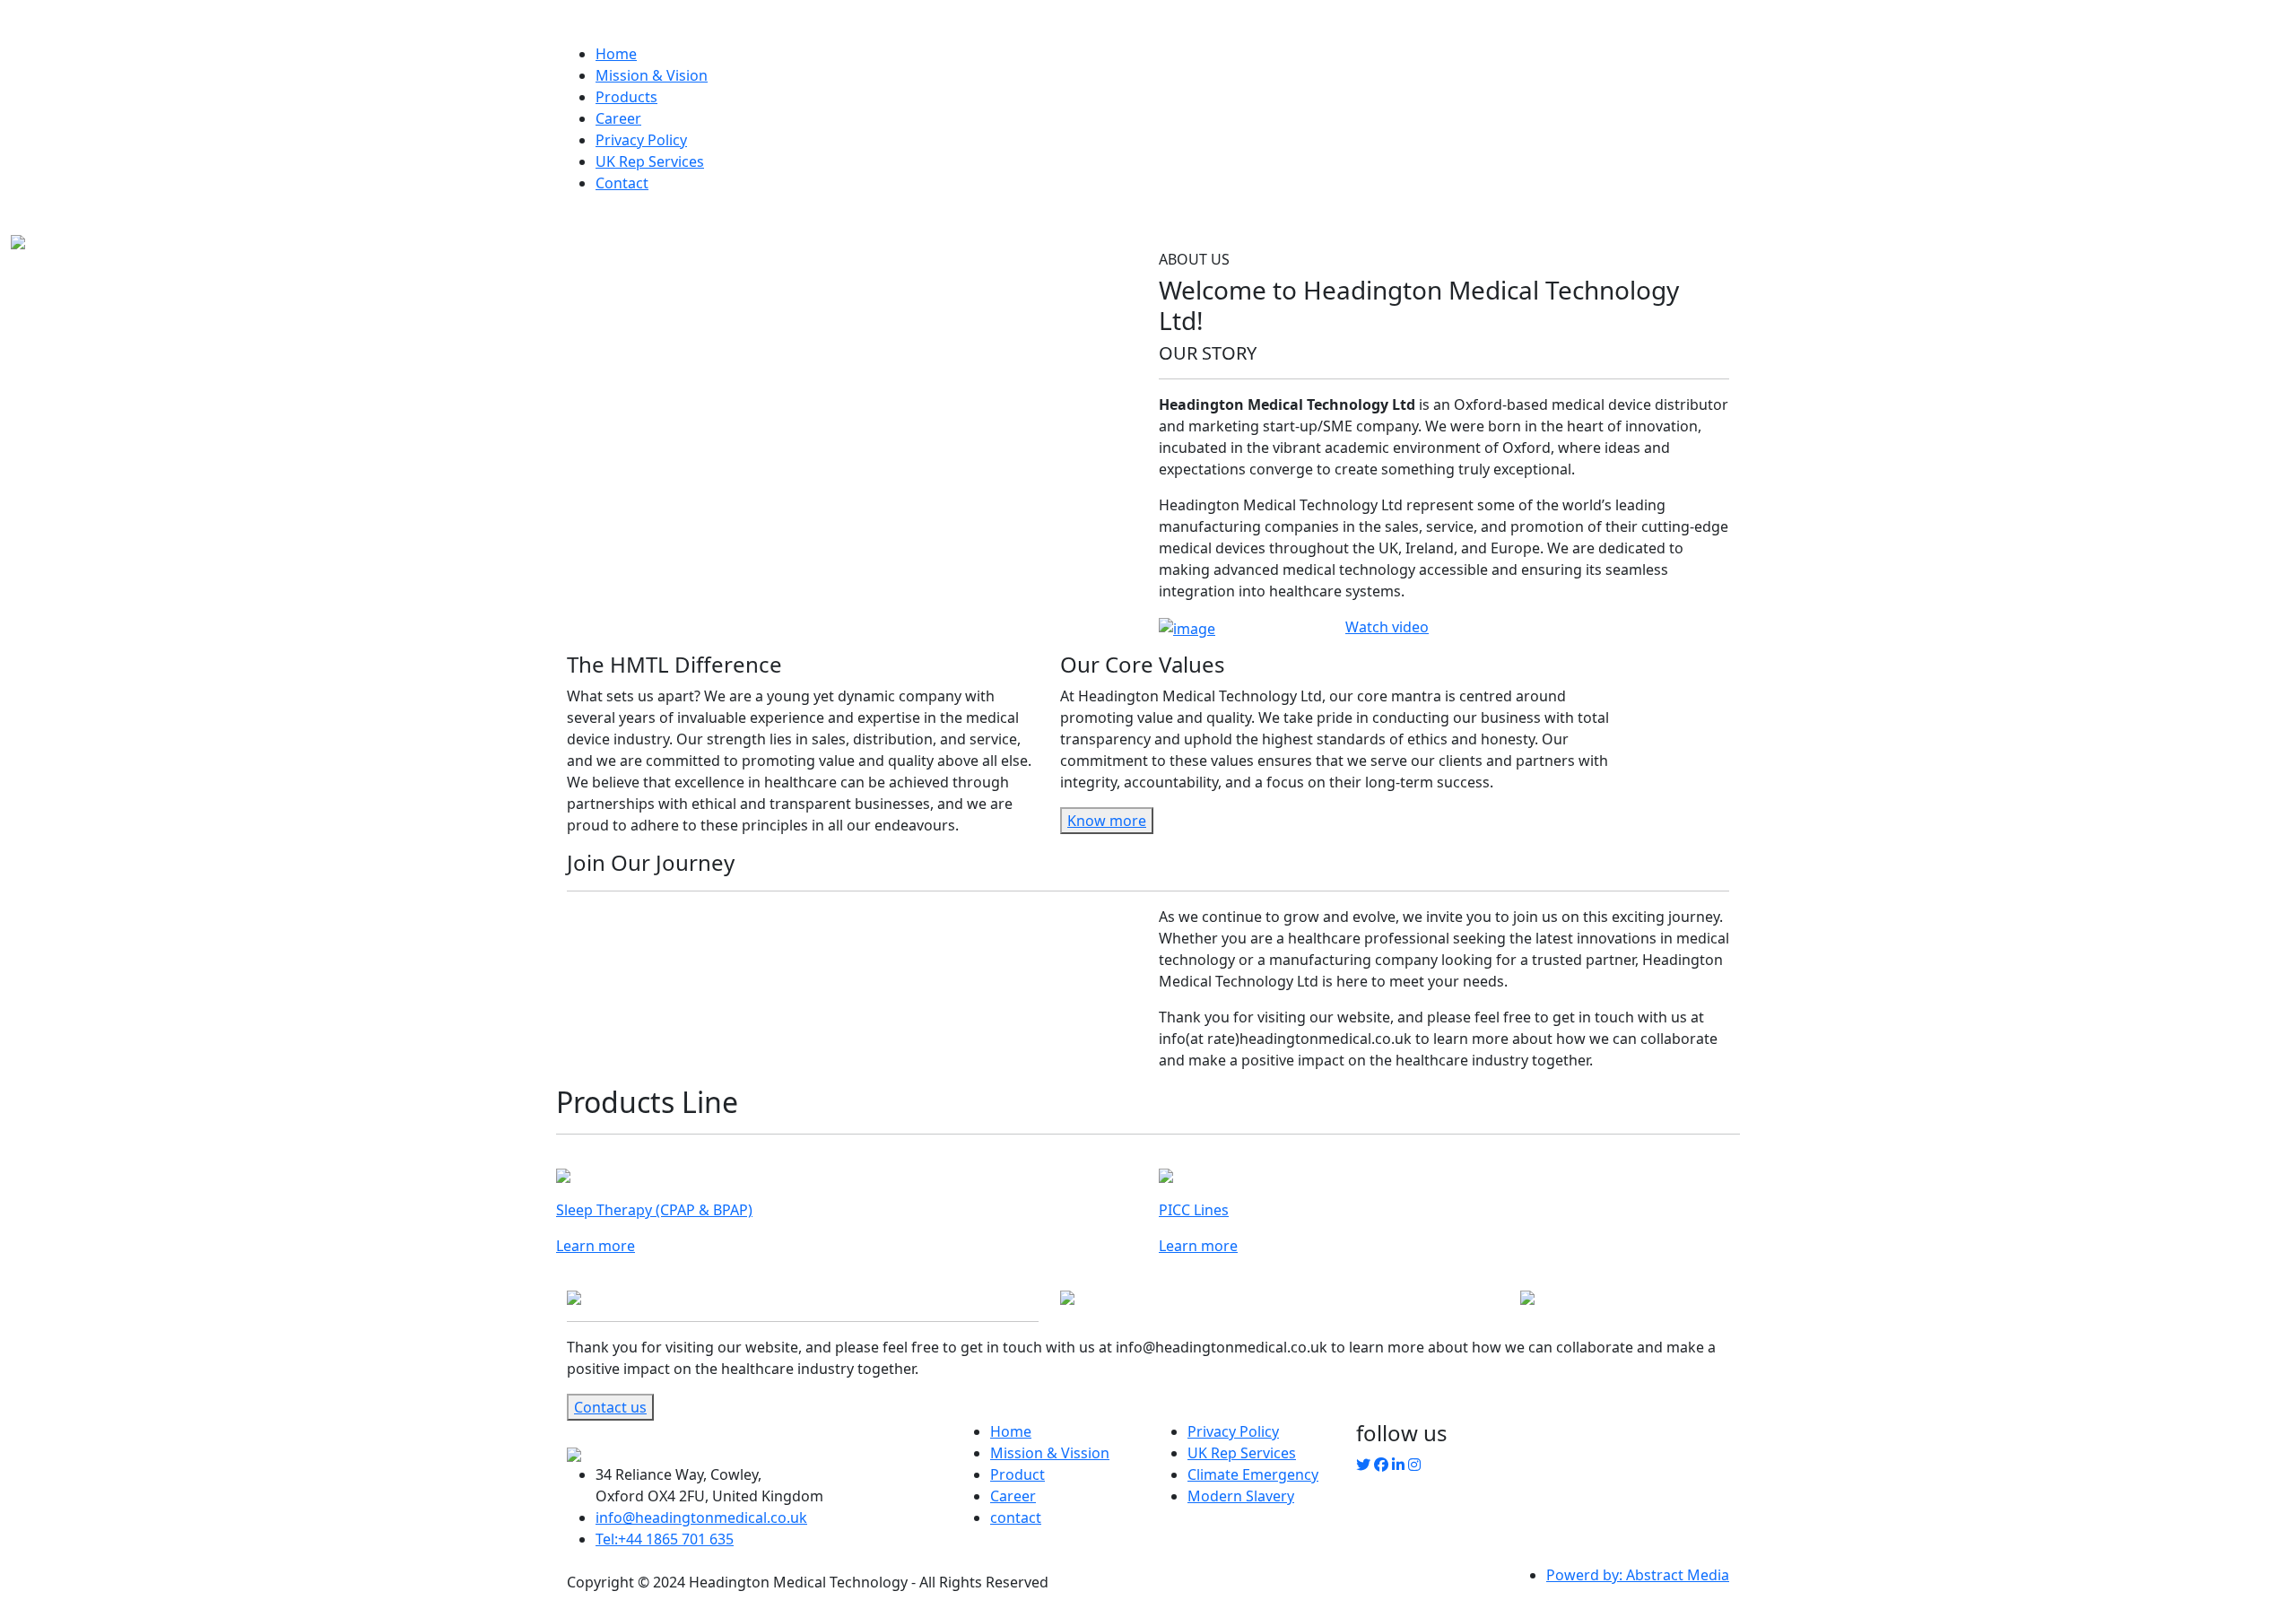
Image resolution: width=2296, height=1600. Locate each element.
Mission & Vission (1050, 1453)
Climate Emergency (1253, 1474)
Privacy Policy (641, 140)
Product (1018, 1474)
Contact (622, 183)
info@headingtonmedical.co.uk (701, 1517)
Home (616, 54)
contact (1016, 1517)
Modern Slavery (1241, 1496)
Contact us (610, 1407)
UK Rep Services (650, 161)
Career (618, 118)
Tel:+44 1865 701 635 (665, 1539)
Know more (1107, 821)
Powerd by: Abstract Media (1638, 1575)
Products (626, 97)
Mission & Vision (652, 75)
